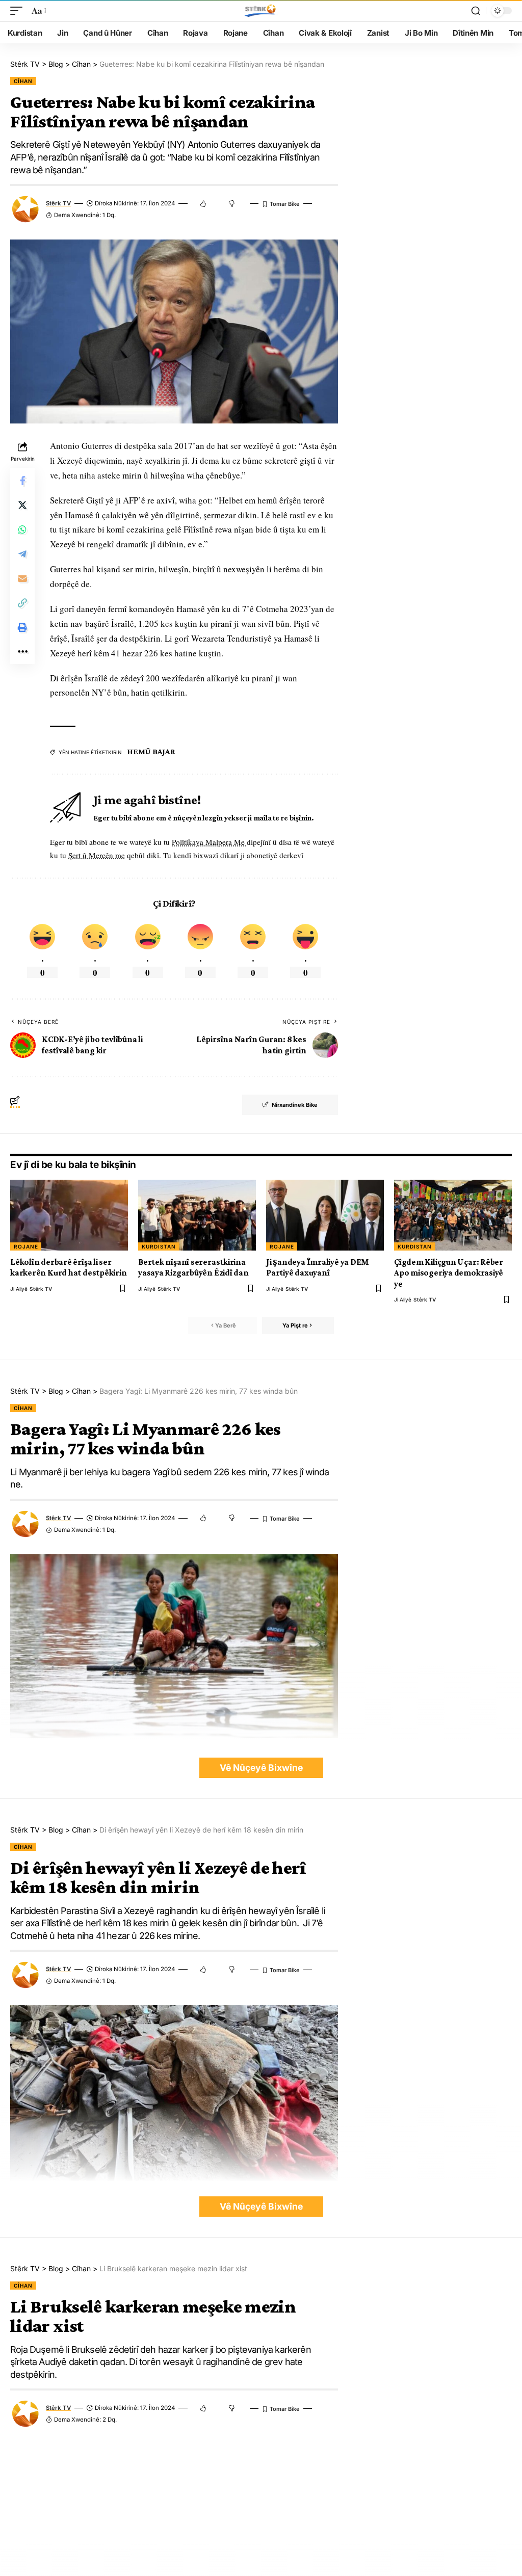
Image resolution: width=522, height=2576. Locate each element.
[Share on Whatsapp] (22, 529)
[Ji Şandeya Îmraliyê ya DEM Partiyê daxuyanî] (325, 1215)
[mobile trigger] (19, 11)
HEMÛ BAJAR (151, 751)
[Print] (22, 627)
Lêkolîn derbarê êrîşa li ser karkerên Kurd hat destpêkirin (69, 1267)
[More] (22, 652)
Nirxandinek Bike (295, 1105)
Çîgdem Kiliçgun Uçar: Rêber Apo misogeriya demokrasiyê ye (449, 1273)
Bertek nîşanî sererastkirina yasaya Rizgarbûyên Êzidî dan (193, 1267)
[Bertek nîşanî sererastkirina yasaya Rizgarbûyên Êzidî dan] (197, 1215)
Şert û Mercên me (97, 855)
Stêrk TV (58, 203)
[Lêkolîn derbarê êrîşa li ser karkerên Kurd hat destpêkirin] (69, 1215)
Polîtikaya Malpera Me (209, 842)
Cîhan (23, 81)
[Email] (22, 578)
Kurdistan (159, 1246)
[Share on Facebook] (22, 481)
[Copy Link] (22, 603)
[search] (476, 11)
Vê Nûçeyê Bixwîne (261, 1768)
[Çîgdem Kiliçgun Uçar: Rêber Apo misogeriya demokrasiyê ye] (453, 1215)
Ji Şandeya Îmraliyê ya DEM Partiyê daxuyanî (318, 1267)
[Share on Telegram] (22, 554)
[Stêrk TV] (261, 11)
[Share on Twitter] (22, 505)
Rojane (26, 1246)
